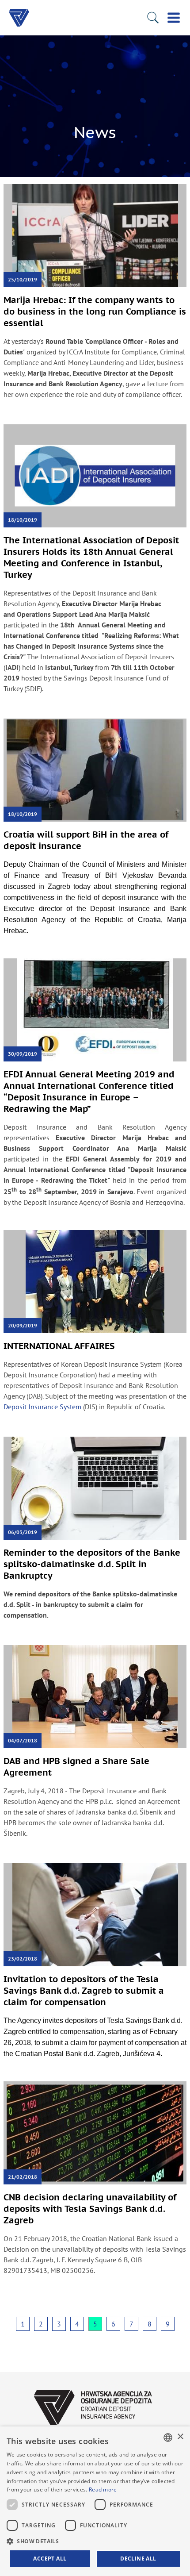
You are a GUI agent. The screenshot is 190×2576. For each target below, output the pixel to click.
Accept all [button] (50, 2559)
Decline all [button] (138, 2559)
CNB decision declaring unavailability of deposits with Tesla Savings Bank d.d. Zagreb (90, 2209)
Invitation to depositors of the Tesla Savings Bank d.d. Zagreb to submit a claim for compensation (84, 1991)
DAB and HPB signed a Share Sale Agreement (76, 1767)
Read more (103, 2489)
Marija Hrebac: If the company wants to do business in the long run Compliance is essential (95, 311)
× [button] (180, 2437)
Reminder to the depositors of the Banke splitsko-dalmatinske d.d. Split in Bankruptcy (92, 1564)
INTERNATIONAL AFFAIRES (59, 1346)
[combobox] (168, 2438)
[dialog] (95, 2501)
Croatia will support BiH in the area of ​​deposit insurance (87, 840)
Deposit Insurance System (42, 1407)
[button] (95, 2541)
